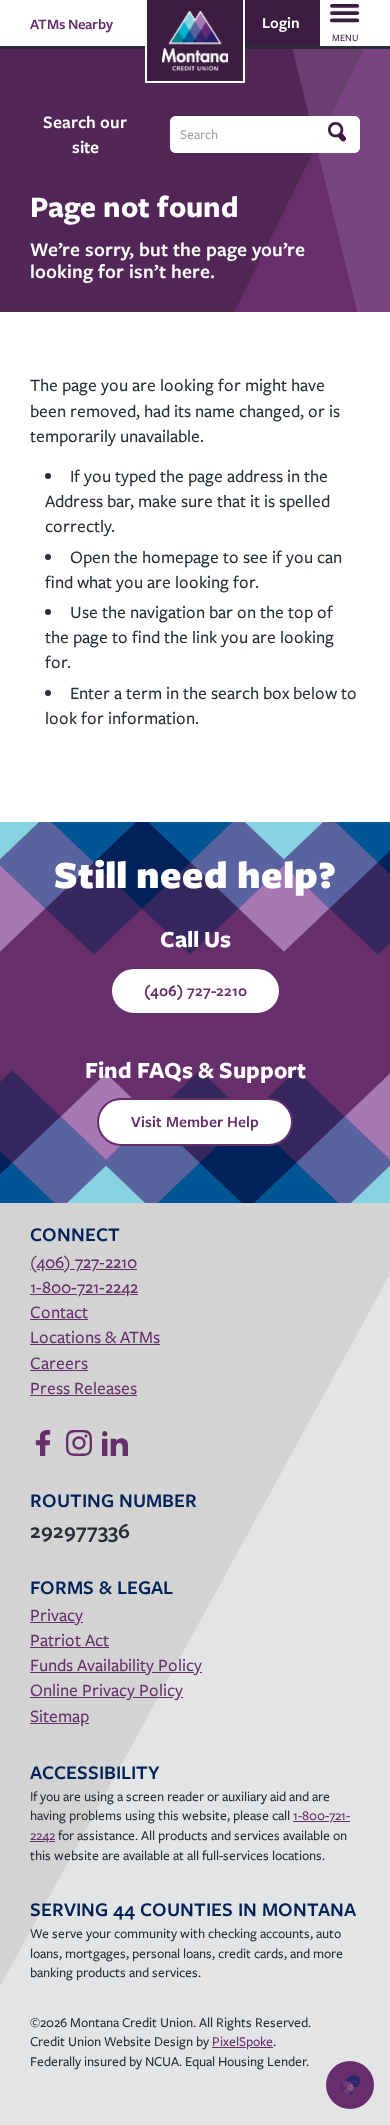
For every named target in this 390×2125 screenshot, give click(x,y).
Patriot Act (69, 1639)
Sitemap (59, 1715)
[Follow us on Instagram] (79, 1443)
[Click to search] (339, 133)
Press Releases (83, 1387)
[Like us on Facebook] (43, 1443)
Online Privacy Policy (106, 1689)
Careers (59, 1362)
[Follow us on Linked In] (115, 1443)
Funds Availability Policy (116, 1664)
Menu (345, 37)
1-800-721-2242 (84, 1286)
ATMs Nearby (71, 23)
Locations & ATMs (95, 1336)
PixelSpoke (242, 2041)
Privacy (56, 1614)
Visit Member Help (195, 1121)
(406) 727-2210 (195, 990)
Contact (59, 1311)
